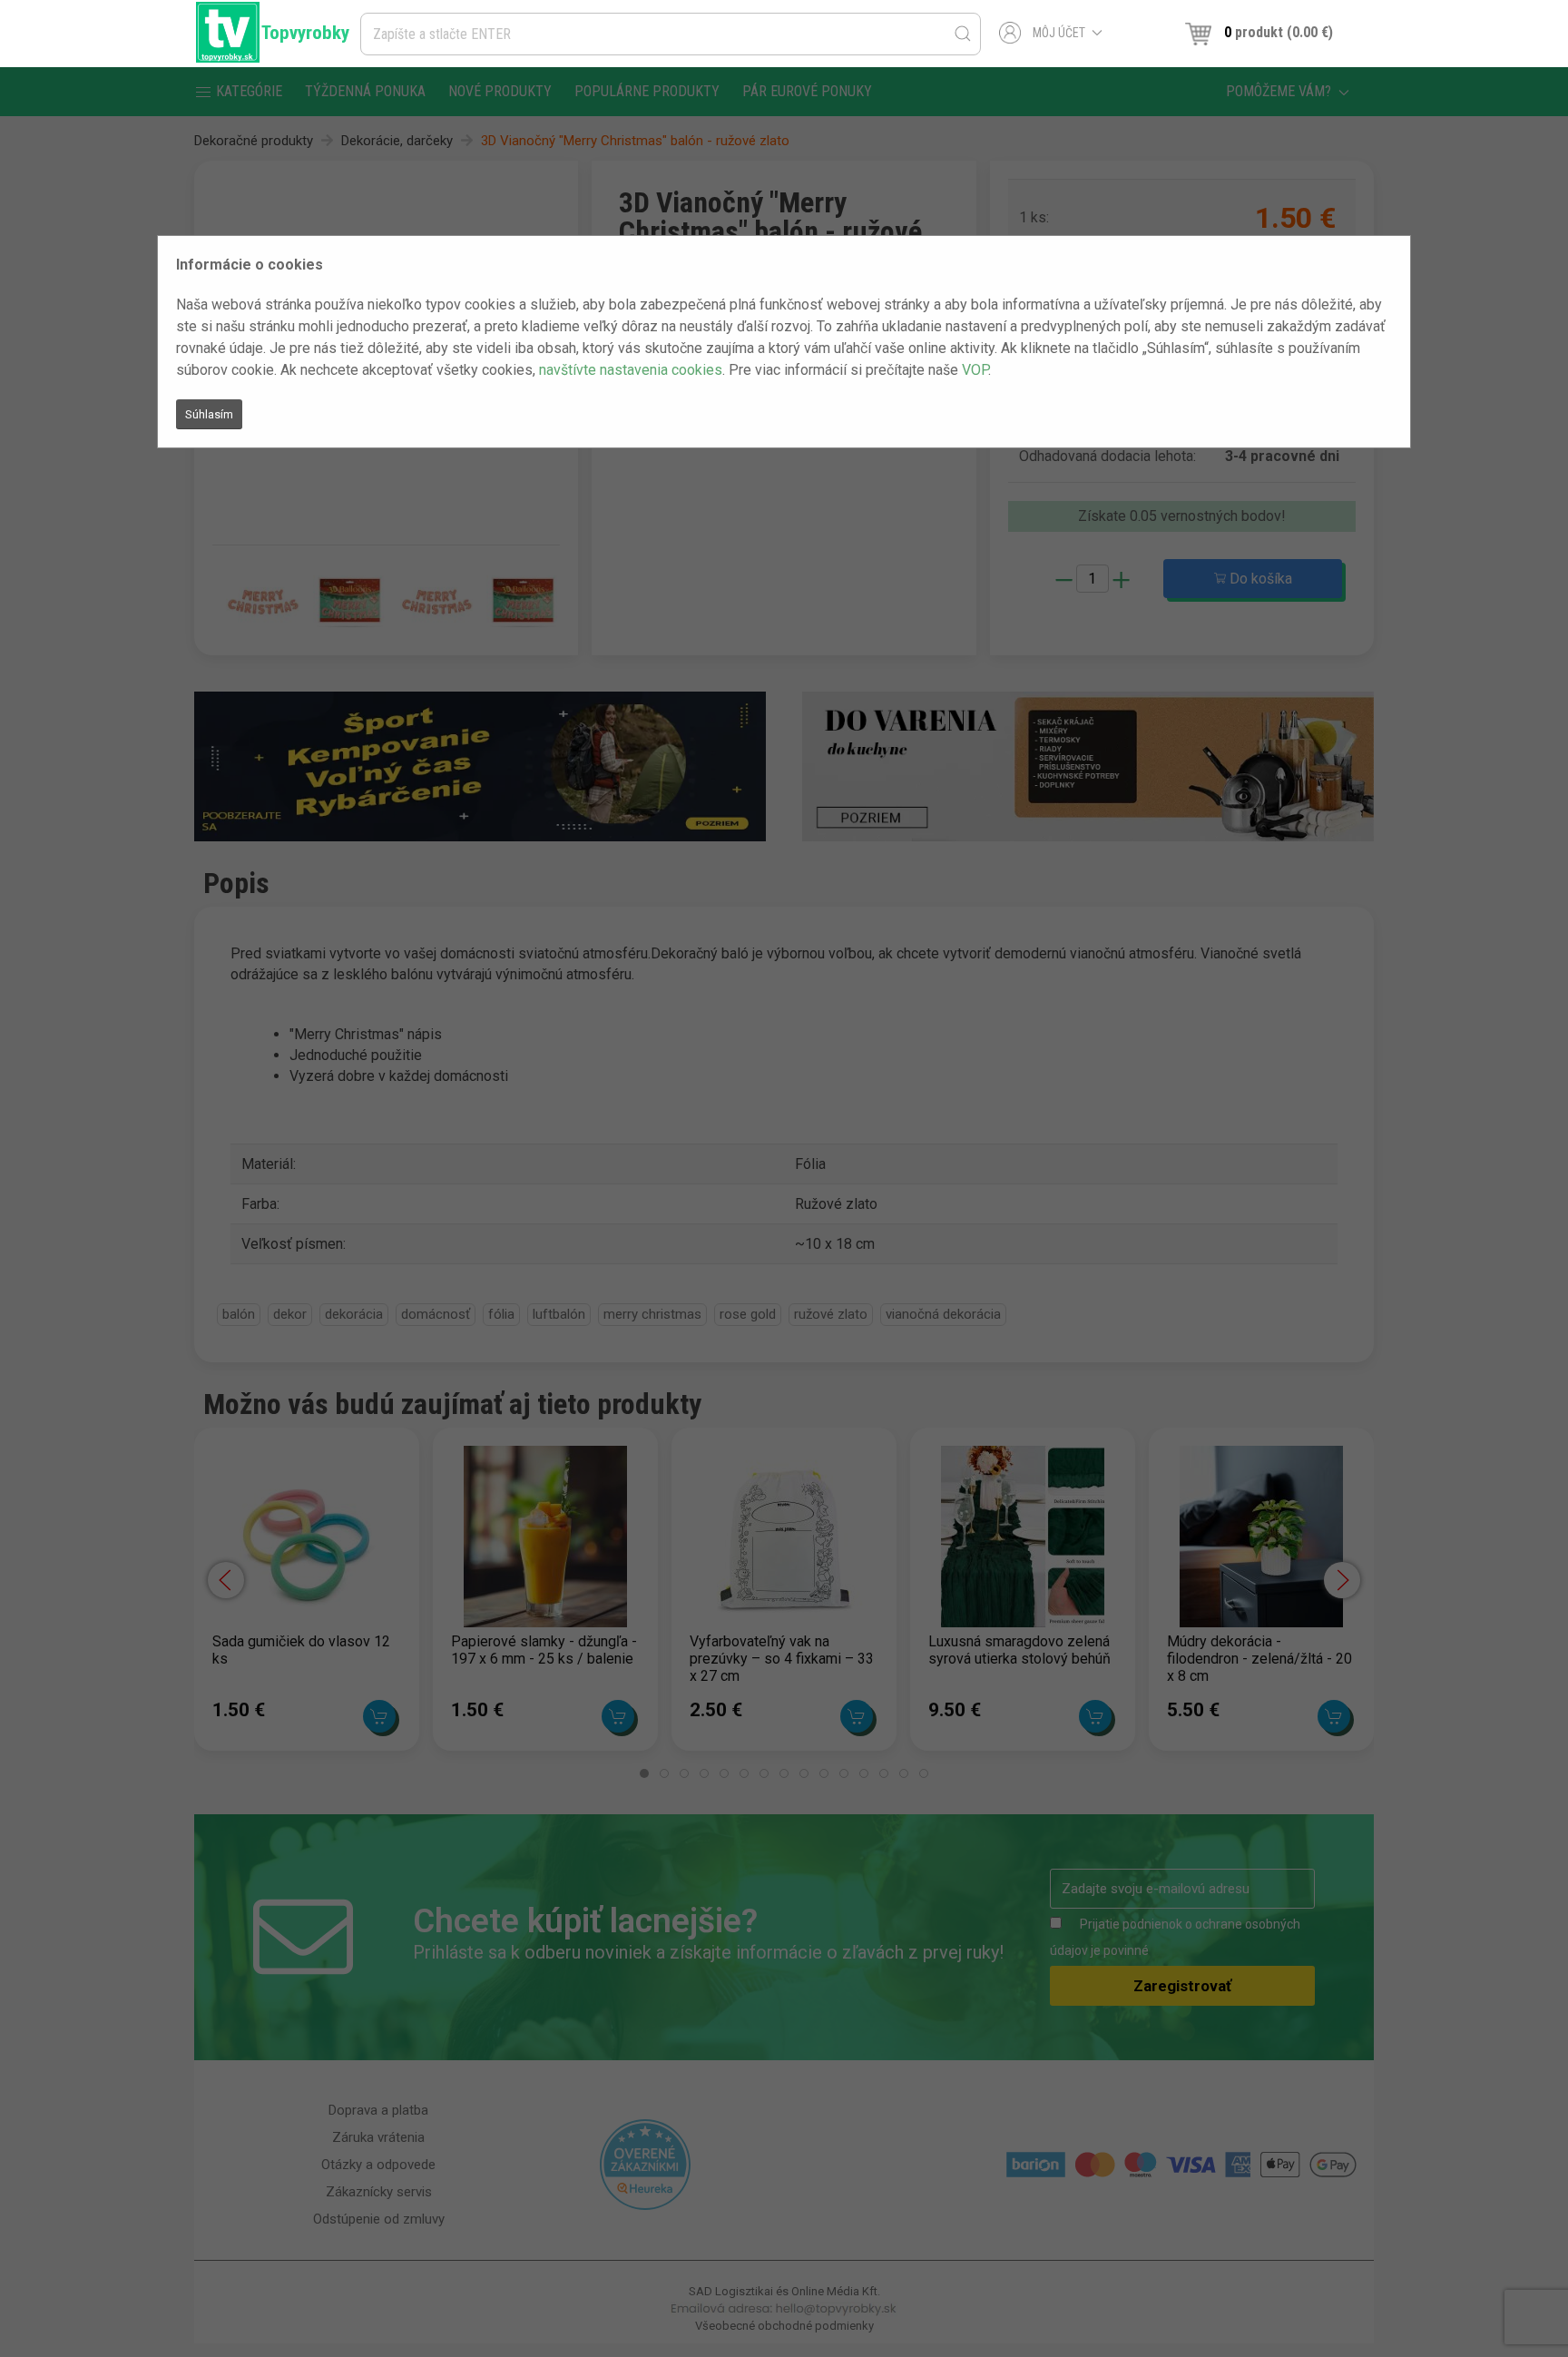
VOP (975, 370)
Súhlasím (209, 414)
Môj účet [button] (1059, 33)
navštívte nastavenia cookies (631, 370)
